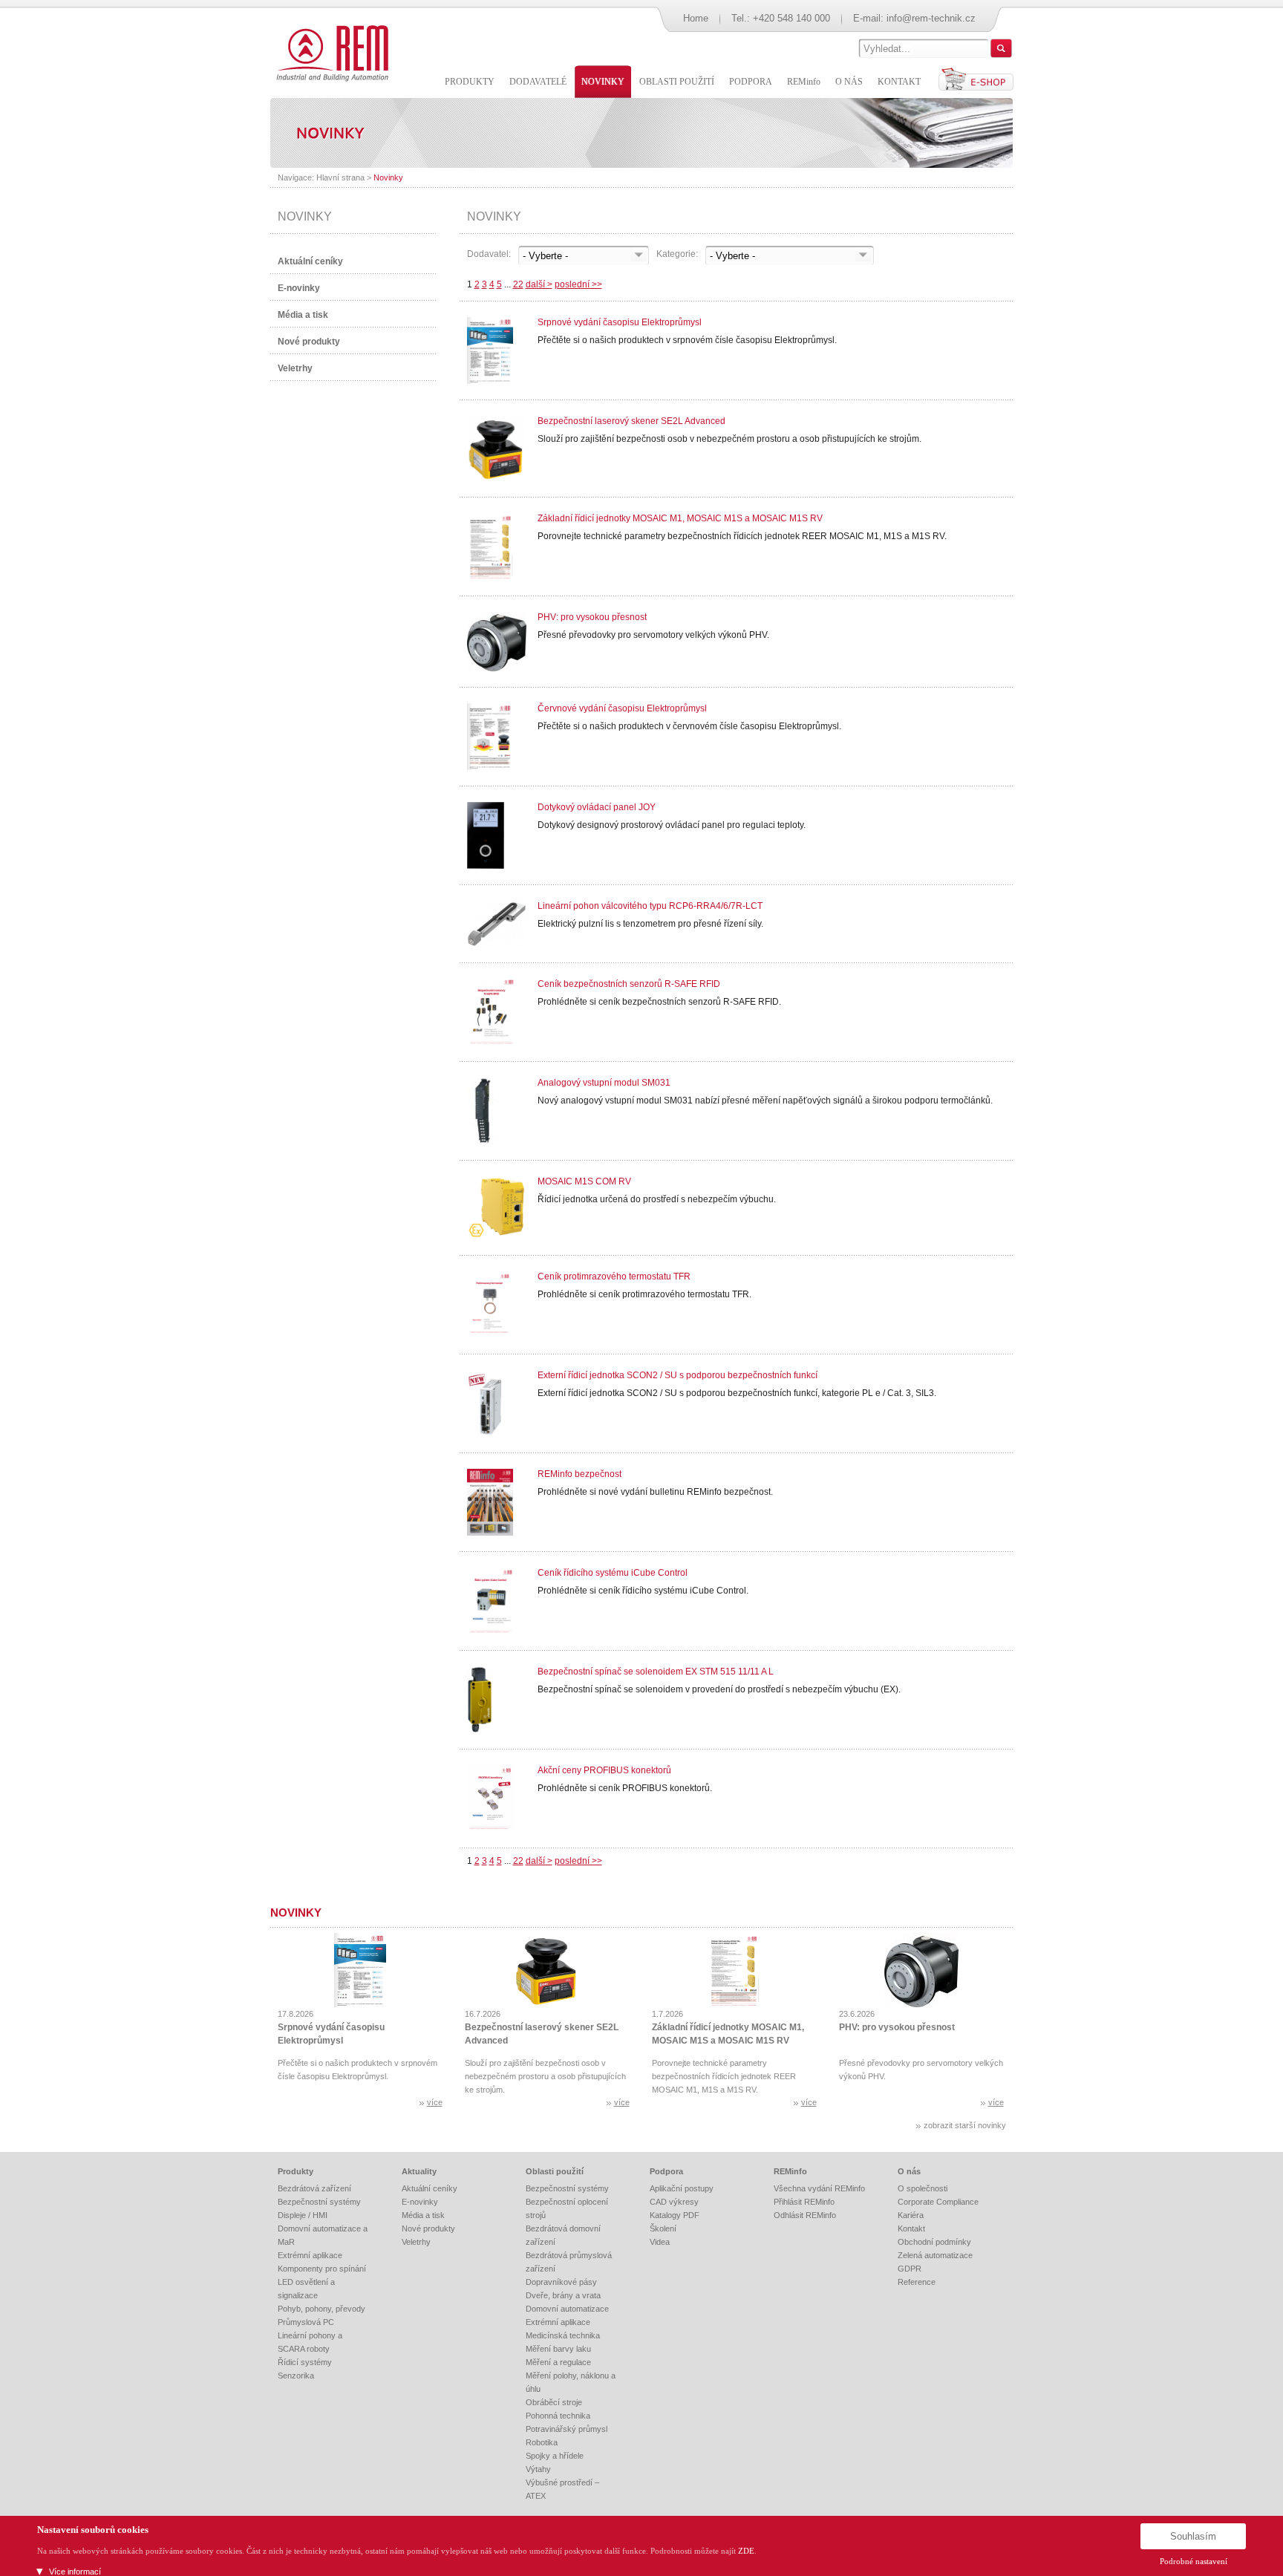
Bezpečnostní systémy (319, 2202)
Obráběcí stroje (554, 2402)
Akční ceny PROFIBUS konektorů (604, 1770)
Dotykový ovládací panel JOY (597, 807)
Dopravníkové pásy (561, 2282)
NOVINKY (305, 216)
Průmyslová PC (306, 2322)
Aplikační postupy (682, 2188)
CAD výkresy (674, 2202)
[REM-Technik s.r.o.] (330, 52)
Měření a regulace (558, 2362)
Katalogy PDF (675, 2215)
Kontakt (911, 2228)
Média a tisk (303, 315)
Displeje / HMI (303, 2215)
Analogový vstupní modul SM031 (604, 1083)
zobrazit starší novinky (965, 2125)
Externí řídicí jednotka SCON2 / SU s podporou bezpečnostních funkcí (678, 1375)
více (435, 2102)
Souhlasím (1193, 2536)
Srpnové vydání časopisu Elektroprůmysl (620, 322)
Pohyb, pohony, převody (321, 2309)
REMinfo (790, 2171)
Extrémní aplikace (310, 2255)
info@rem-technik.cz (931, 18)
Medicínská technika (563, 2335)
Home (696, 18)
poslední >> (578, 284)
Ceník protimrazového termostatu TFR (614, 1276)
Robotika (542, 2442)
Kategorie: (677, 254)
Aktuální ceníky (310, 261)
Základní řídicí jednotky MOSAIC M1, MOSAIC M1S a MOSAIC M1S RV (680, 518)
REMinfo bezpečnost (580, 1474)
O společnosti (923, 2188)
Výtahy (538, 2469)
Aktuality (419, 2171)
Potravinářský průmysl (567, 2429)
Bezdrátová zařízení (314, 2188)
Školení (663, 2228)
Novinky (388, 177)
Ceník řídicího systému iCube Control (613, 1573)
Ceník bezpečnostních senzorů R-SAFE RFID (629, 984)
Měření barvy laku (558, 2349)
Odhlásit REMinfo (805, 2215)
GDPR (910, 2269)
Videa (660, 2242)
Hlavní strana (340, 177)
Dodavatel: (489, 254)
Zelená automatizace (935, 2255)
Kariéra (911, 2215)
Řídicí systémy (305, 2362)
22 (518, 284)
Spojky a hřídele (555, 2456)
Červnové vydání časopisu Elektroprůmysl (622, 708)
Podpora (666, 2171)
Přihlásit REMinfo (804, 2202)
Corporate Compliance (938, 2202)
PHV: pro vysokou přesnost (592, 617)
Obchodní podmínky (934, 2242)
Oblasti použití (555, 2171)
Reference (917, 2282)
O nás (909, 2171)
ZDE (746, 2551)
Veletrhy (295, 368)
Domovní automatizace (567, 2309)
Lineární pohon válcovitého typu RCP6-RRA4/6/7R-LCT (650, 906)
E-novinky (299, 288)
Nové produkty (309, 342)
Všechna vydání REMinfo (819, 2188)
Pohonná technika (558, 2416)
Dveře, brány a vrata (563, 2295)
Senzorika (296, 2376)
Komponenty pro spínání (322, 2269)
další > (539, 284)
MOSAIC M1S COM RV (584, 1181)
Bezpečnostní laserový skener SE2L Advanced (631, 421)
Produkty (296, 2171)
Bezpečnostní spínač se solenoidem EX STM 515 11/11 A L (656, 1672)
